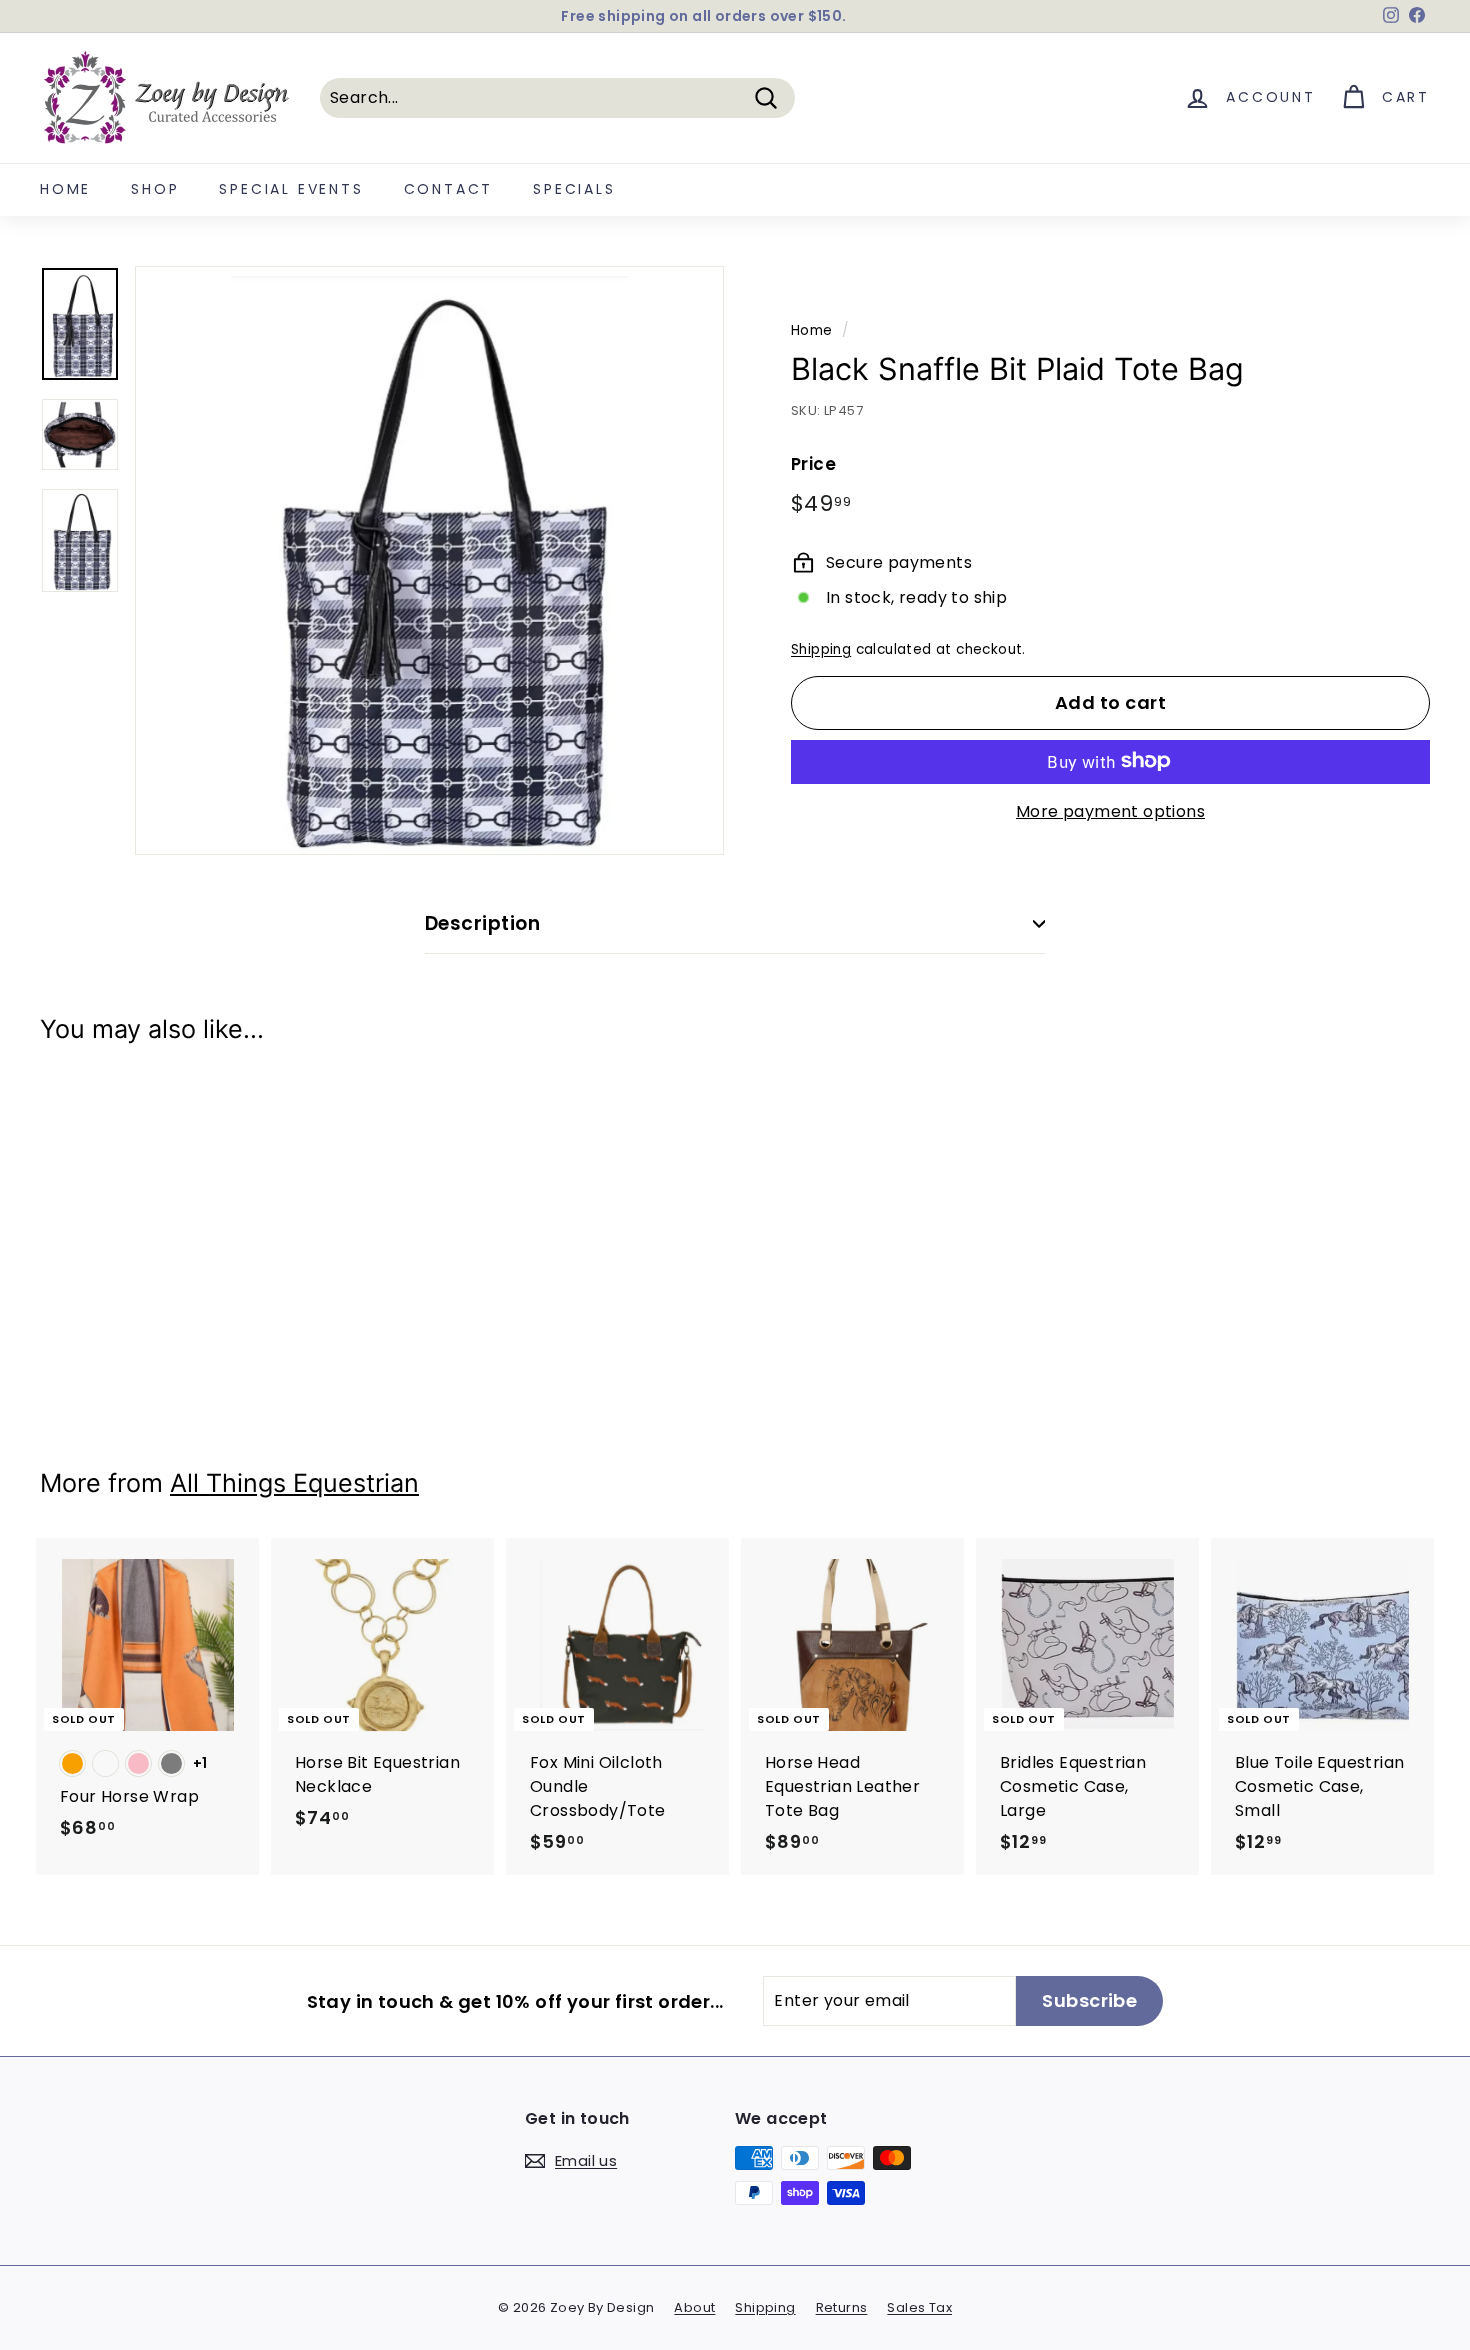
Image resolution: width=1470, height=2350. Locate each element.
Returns (842, 2307)
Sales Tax (919, 2307)
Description (482, 923)
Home (65, 189)
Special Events (291, 189)
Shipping (821, 649)
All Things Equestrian (294, 1483)
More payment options (1110, 810)
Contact (449, 189)
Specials (574, 189)
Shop (155, 189)
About (694, 2307)
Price (813, 464)
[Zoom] (429, 560)
